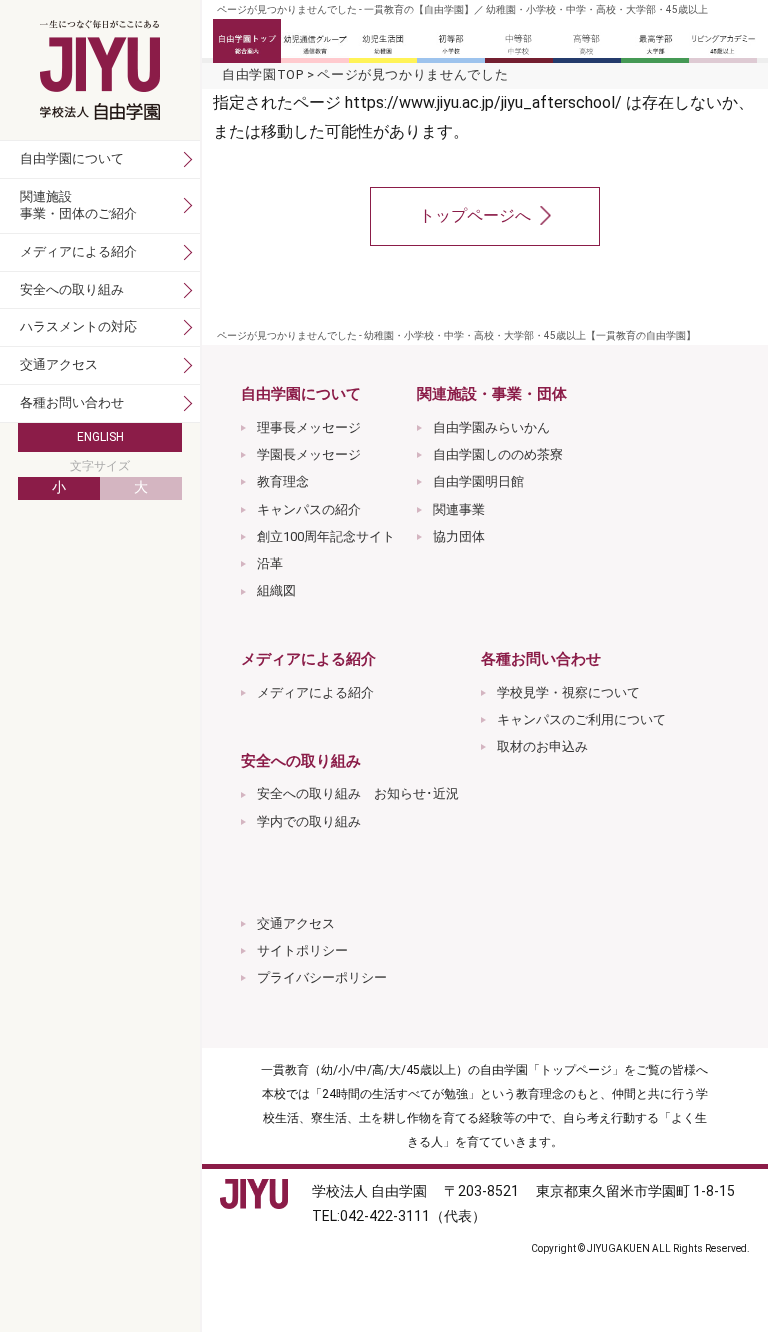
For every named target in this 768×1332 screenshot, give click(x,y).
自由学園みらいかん (491, 427)
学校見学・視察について (568, 692)
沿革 (270, 563)
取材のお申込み (542, 746)
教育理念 (283, 481)
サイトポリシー (302, 950)
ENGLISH (100, 437)
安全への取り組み (72, 289)
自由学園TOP (263, 74)
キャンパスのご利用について (581, 719)
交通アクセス (296, 923)
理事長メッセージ (309, 427)
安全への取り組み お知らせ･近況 (358, 793)
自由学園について (72, 158)
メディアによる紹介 (315, 692)
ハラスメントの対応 (78, 326)
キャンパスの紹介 (309, 509)
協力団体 (459, 536)
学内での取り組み (309, 821)
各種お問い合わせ (72, 402)
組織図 (276, 590)
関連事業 (459, 509)
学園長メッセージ (309, 454)
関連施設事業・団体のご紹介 (78, 205)
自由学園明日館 (478, 481)
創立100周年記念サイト (326, 536)
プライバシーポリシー (322, 977)
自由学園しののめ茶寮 (498, 454)
